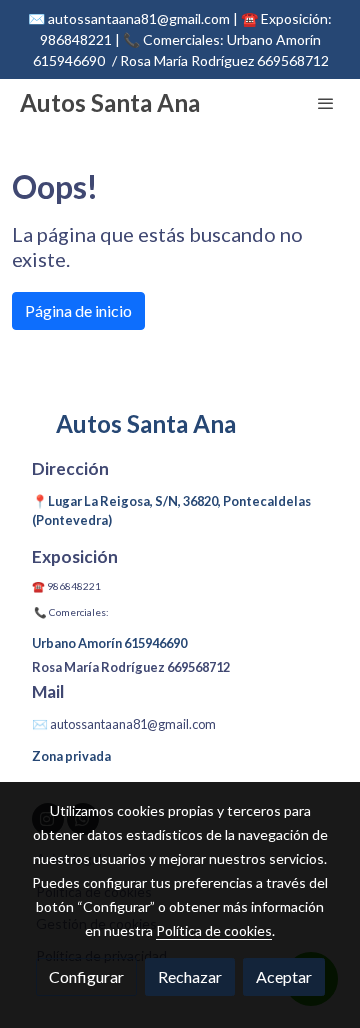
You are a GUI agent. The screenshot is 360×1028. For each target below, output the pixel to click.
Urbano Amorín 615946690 (109, 643)
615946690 (69, 60)
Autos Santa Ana (110, 103)
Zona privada (71, 756)
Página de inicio (78, 310)
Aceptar (284, 976)
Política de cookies (214, 930)
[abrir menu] (326, 103)
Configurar (86, 976)
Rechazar (190, 976)
